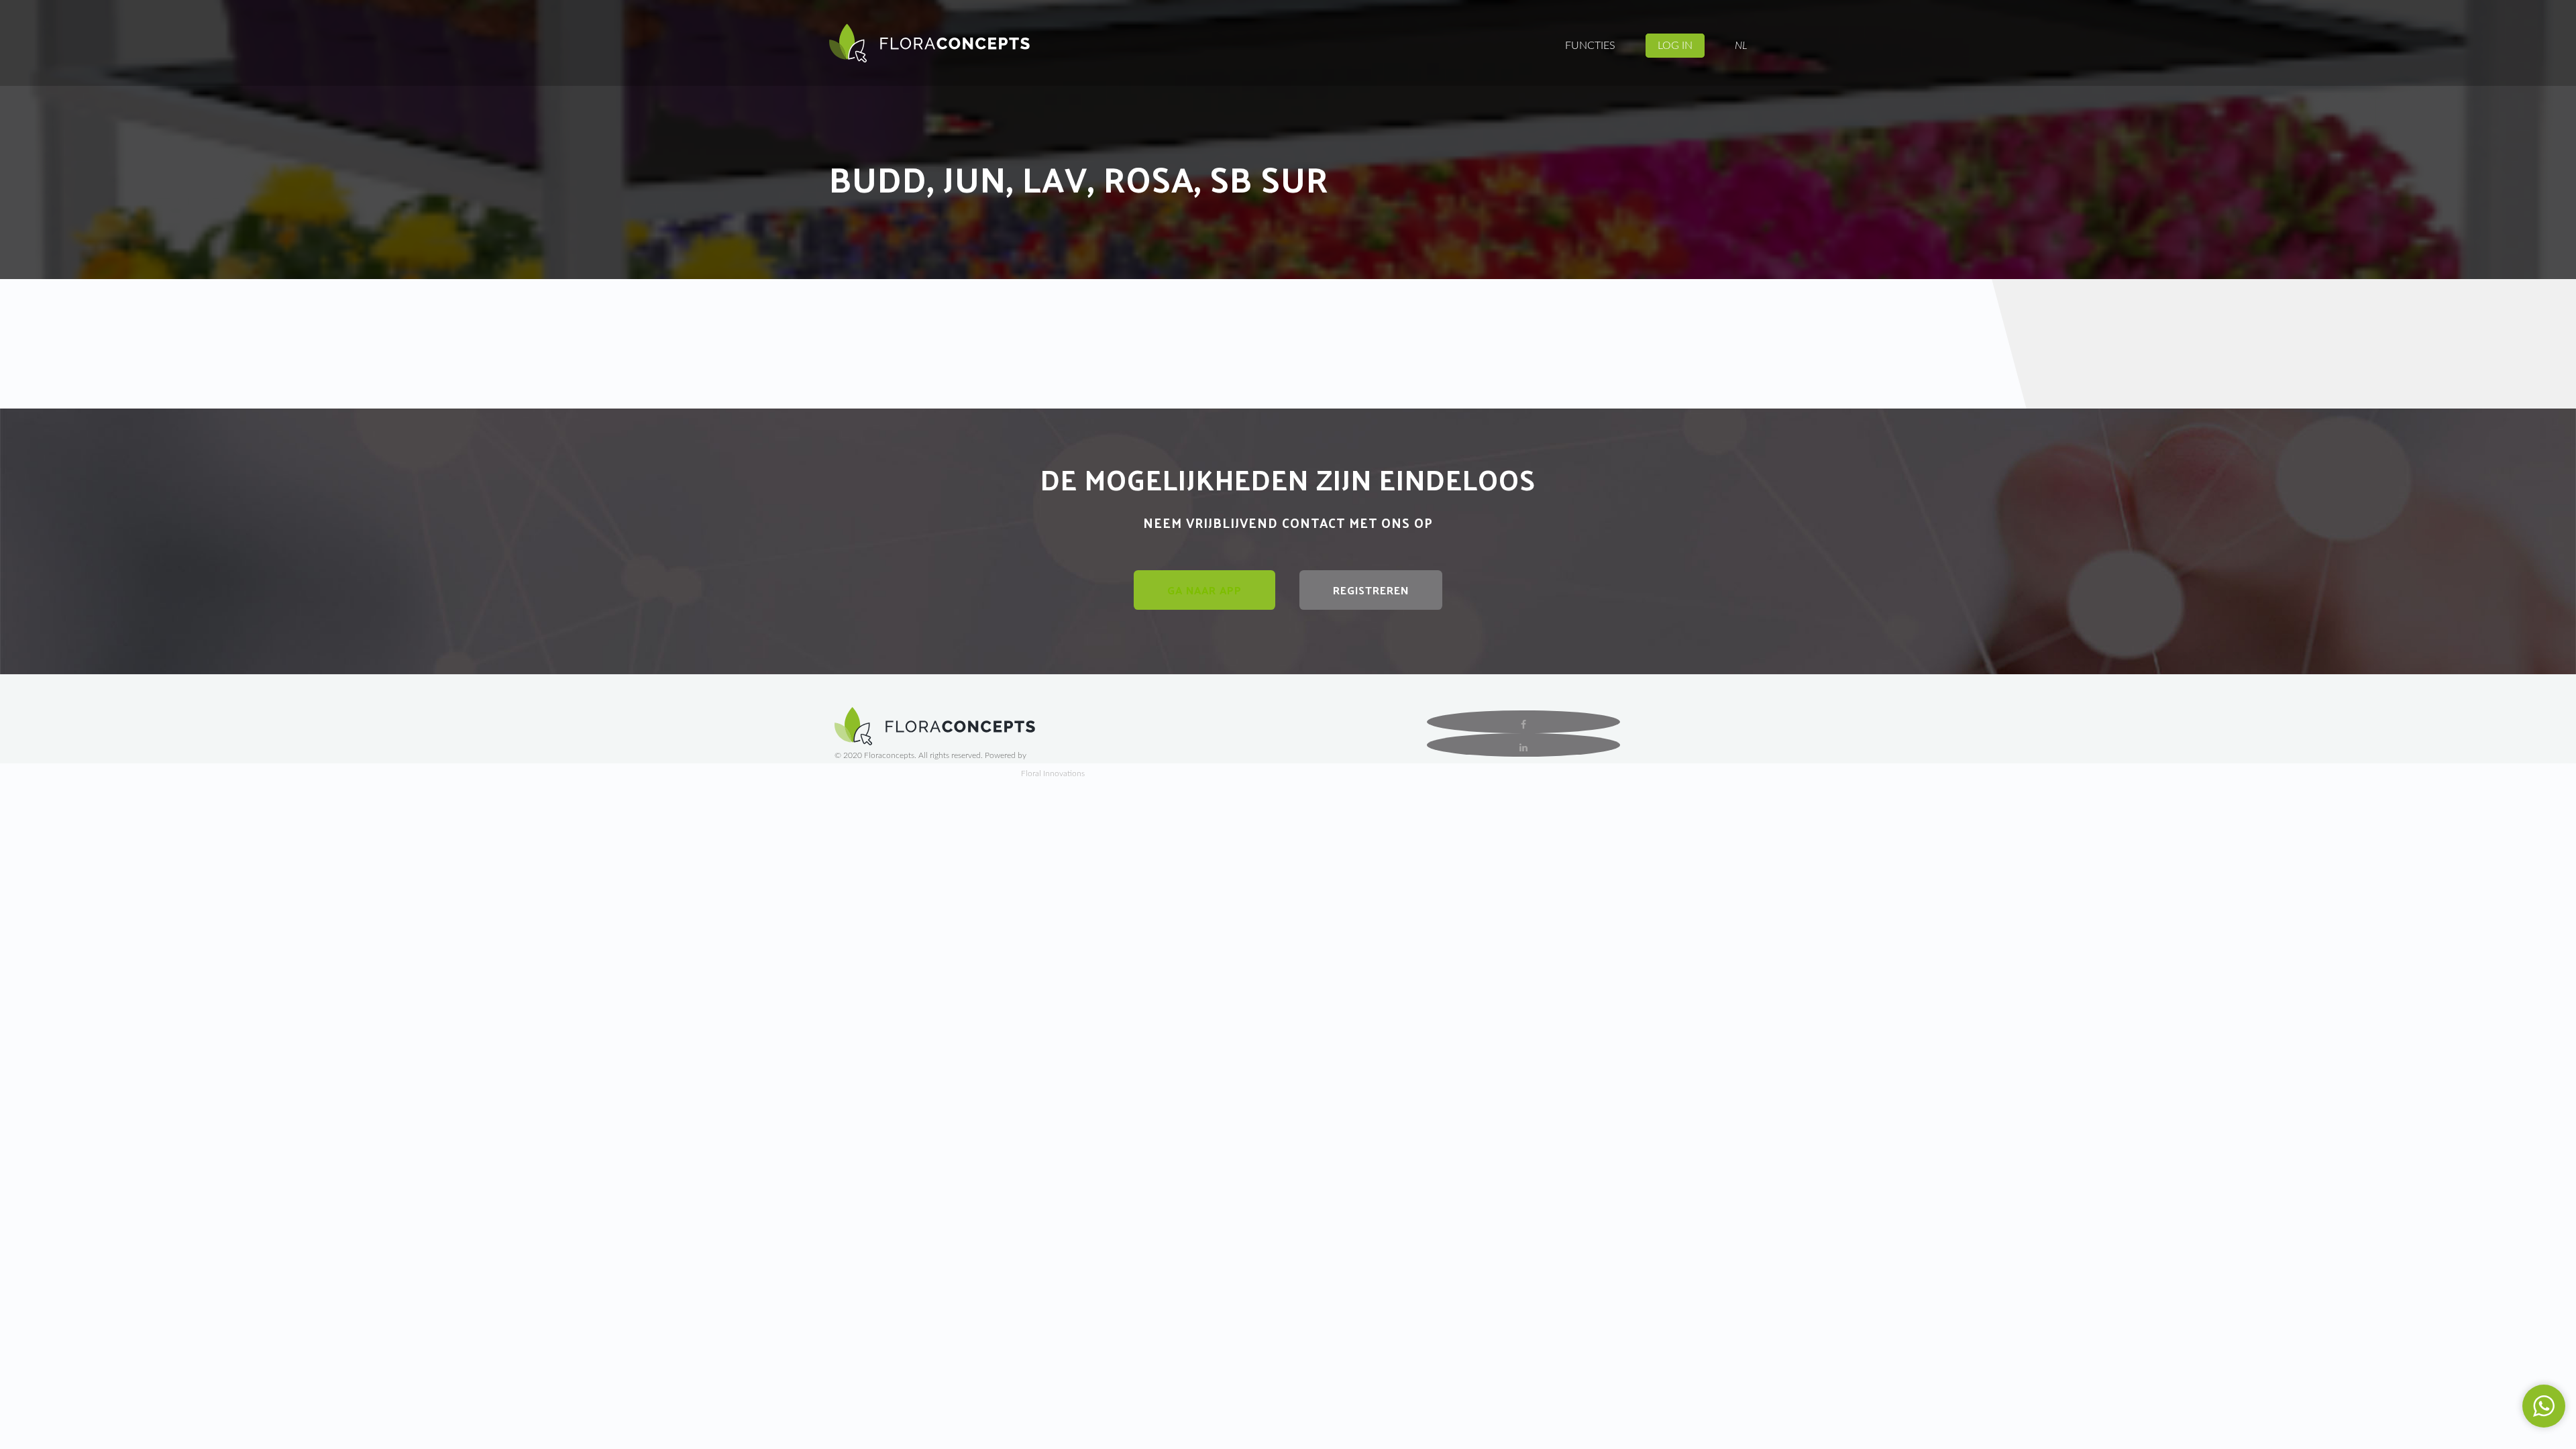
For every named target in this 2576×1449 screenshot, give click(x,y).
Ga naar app (1204, 590)
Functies (1590, 46)
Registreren (1371, 590)
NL (1741, 46)
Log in (1675, 46)
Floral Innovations (1053, 773)
